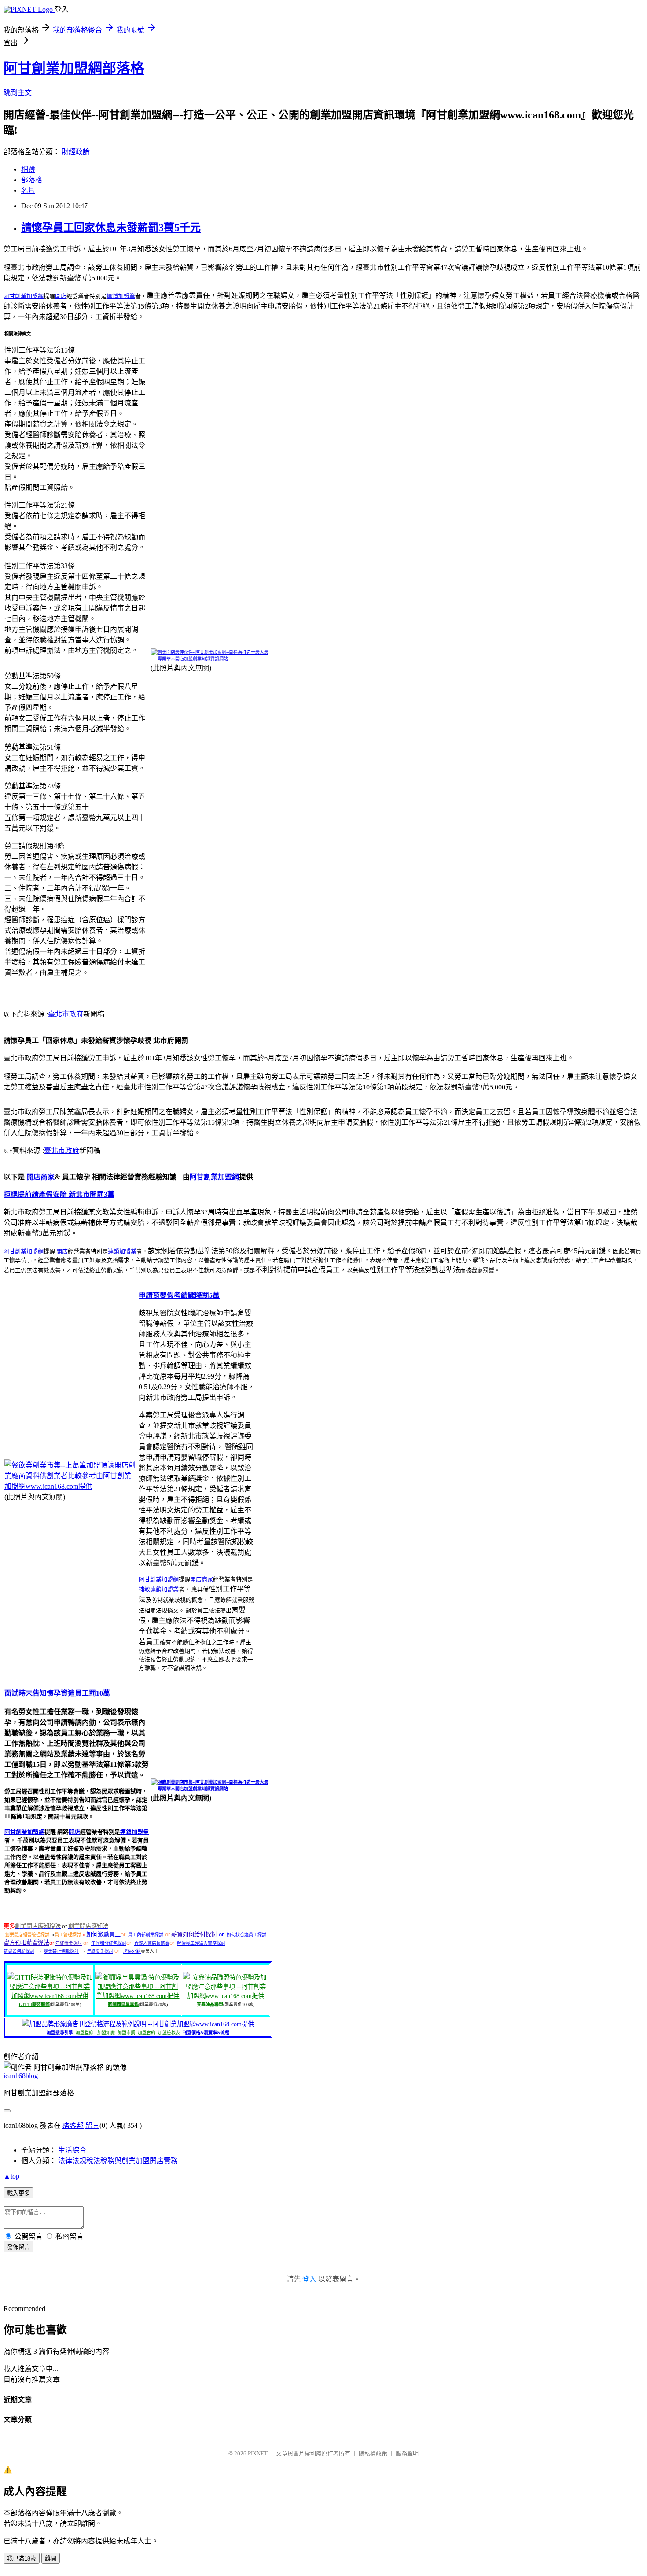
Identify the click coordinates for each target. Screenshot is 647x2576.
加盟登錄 (85, 2033)
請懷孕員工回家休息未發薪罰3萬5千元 (111, 228)
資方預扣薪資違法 (26, 1943)
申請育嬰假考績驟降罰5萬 (179, 1295)
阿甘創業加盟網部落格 (74, 68)
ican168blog (21, 2076)
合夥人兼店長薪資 (152, 1943)
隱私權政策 (373, 2453)
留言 (92, 2125)
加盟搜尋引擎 (60, 2033)
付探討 (208, 1934)
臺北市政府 (66, 1014)
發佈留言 (18, 2247)
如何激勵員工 (103, 1934)
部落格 (32, 180)
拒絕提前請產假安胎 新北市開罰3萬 (59, 1194)
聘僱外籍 (132, 1951)
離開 (51, 2559)
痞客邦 (73, 2125)
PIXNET (258, 2453)
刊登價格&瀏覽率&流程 (206, 2033)
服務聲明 (407, 2453)
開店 (61, 296)
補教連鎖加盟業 (159, 1589)
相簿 (28, 169)
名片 (28, 190)
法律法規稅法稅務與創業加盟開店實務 (118, 2161)
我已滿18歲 (22, 2559)
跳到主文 (18, 93)
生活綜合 (72, 2150)
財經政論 (76, 152)
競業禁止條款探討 (61, 1951)
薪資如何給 (186, 1934)
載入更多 (18, 2193)
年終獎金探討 (69, 1943)
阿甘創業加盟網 (24, 296)
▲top (11, 2176)
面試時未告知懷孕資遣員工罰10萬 (57, 1693)
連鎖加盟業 (121, 296)
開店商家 (40, 1177)
